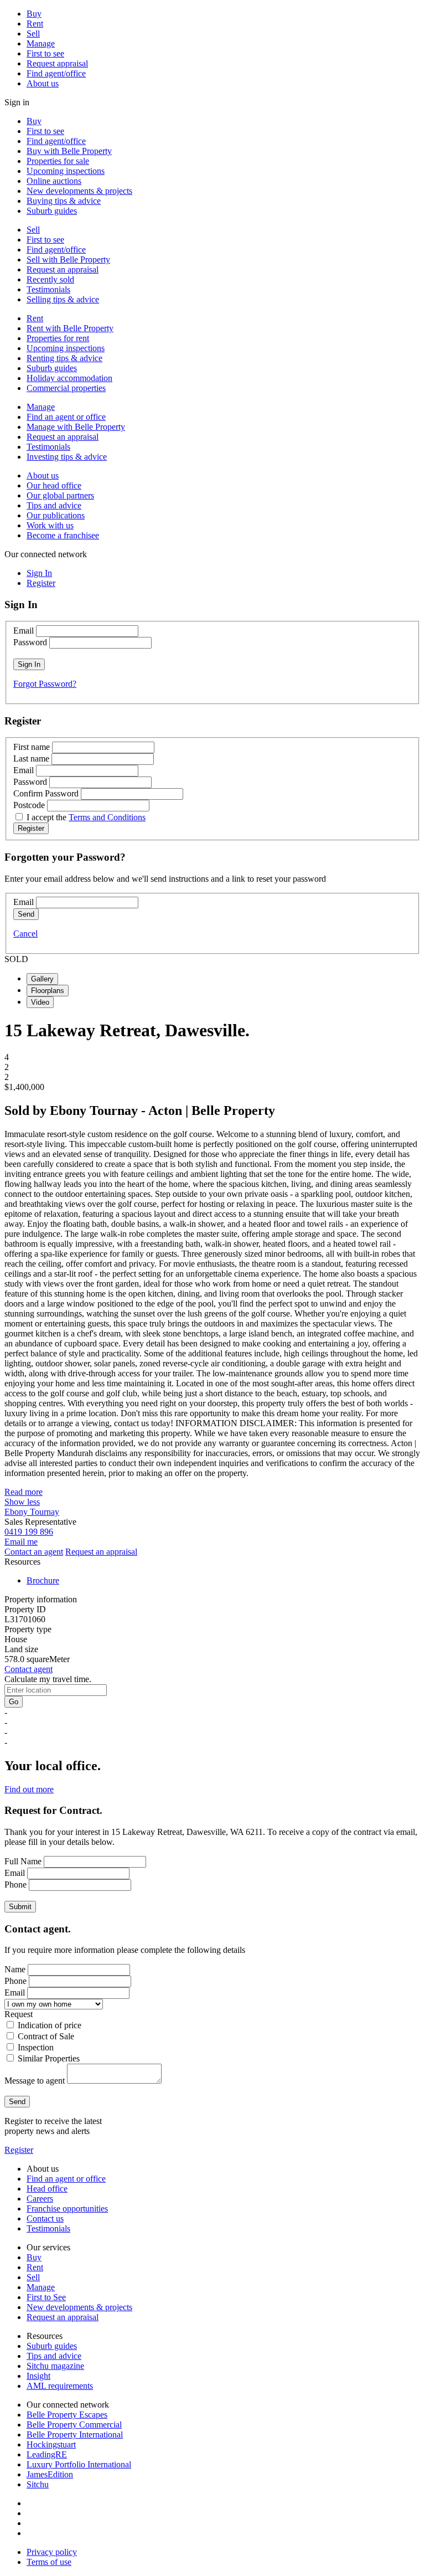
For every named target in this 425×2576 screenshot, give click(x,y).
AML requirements (60, 2386)
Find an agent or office (66, 417)
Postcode (29, 805)
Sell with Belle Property (68, 259)
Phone (15, 1885)
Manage (41, 43)
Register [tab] (41, 583)
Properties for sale (58, 161)
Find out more (29, 1789)
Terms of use (49, 2562)
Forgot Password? (45, 684)
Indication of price (50, 2025)
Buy (34, 14)
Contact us (45, 2218)
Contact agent (28, 1669)
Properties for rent (58, 338)
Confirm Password (46, 793)
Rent (35, 24)
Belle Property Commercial (74, 2425)
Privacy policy (52, 2552)
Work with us (50, 525)
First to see (45, 53)
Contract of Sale (46, 2036)
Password (30, 642)
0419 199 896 (29, 1532)
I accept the (86, 817)
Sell (33, 34)
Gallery (42, 979)
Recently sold (50, 279)
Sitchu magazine (55, 2366)
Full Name (23, 1861)
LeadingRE (47, 2454)
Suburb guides (52, 211)
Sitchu (38, 2484)
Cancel (25, 934)
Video (40, 1002)
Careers (40, 2199)
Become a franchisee (63, 535)
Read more (24, 1492)
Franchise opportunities (67, 2209)
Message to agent (35, 2081)
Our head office (54, 485)
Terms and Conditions (107, 817)
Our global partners (60, 495)
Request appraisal (57, 63)
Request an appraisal (63, 269)
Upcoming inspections (66, 171)
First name (32, 747)
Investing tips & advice (67, 457)
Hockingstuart (51, 2444)
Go (14, 1702)
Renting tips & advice (64, 358)
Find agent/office (56, 73)
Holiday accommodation (69, 378)
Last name (31, 759)
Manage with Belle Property (76, 427)
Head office (47, 2189)
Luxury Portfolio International (79, 2464)
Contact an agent (34, 1552)
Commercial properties (66, 388)
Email (24, 631)
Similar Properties (49, 2058)
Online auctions (54, 181)
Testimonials (48, 289)
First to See (46, 2297)
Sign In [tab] (39, 573)
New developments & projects (79, 191)
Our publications (56, 515)
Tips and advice (54, 505)
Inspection (36, 2047)
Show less (22, 1502)
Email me (21, 1542)
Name (15, 1969)
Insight (38, 2376)
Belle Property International (75, 2434)
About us (43, 83)
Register (19, 2150)
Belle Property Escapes (67, 2415)
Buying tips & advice (64, 201)
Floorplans (48, 991)
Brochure (43, 1580)
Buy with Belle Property (69, 151)
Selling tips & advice (63, 299)
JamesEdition (50, 2474)
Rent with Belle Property (70, 328)
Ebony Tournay (32, 1512)
